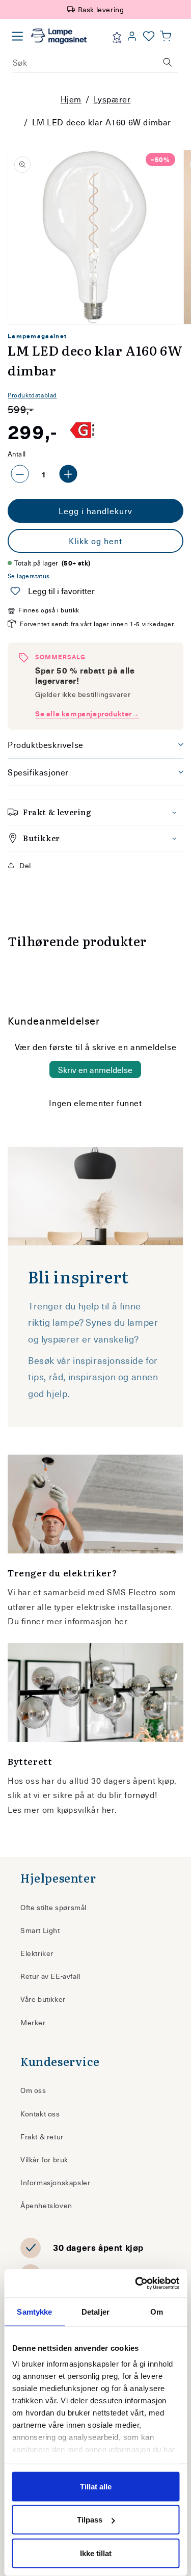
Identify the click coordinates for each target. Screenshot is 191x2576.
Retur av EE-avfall (50, 1976)
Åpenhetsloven (46, 2205)
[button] (166, 36)
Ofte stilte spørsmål (53, 1907)
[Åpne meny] (17, 36)
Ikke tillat (96, 2553)
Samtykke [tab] (34, 2311)
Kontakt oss (40, 2114)
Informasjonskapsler (55, 2182)
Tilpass (90, 2520)
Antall (17, 454)
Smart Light (40, 1930)
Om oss (33, 2090)
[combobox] (95, 62)
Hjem (71, 99)
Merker (33, 2022)
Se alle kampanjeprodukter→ (87, 714)
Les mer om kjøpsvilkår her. (62, 1809)
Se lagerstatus (29, 576)
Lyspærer (112, 99)
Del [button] (25, 865)
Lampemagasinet (37, 336)
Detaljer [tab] (95, 2311)
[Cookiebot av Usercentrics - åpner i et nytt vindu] (136, 2284)
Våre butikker (43, 1999)
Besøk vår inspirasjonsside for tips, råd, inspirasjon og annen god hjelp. (93, 1377)
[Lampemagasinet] (59, 36)
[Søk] (168, 62)
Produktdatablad (32, 395)
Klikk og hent (95, 541)
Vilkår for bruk (44, 2159)
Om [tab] (157, 2311)
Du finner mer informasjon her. (69, 1621)
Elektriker (37, 1953)
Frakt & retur (42, 2137)
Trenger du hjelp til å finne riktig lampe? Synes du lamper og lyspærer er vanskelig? (93, 1322)
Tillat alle (96, 2486)
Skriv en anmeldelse (95, 1069)
